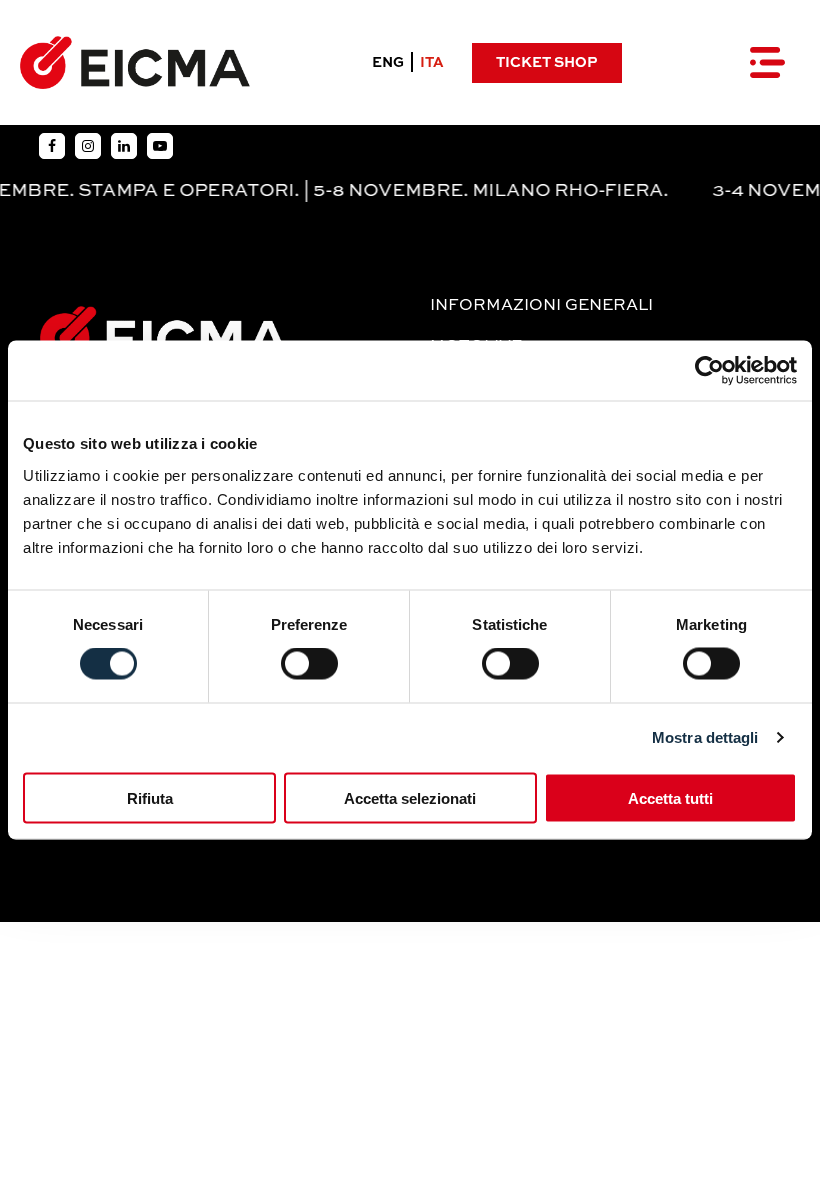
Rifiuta (150, 797)
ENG (388, 63)
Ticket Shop (546, 63)
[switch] (309, 664)
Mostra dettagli (705, 737)
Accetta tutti (670, 797)
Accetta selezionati (410, 797)
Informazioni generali (541, 306)
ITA (432, 63)
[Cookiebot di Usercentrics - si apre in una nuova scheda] (709, 371)
